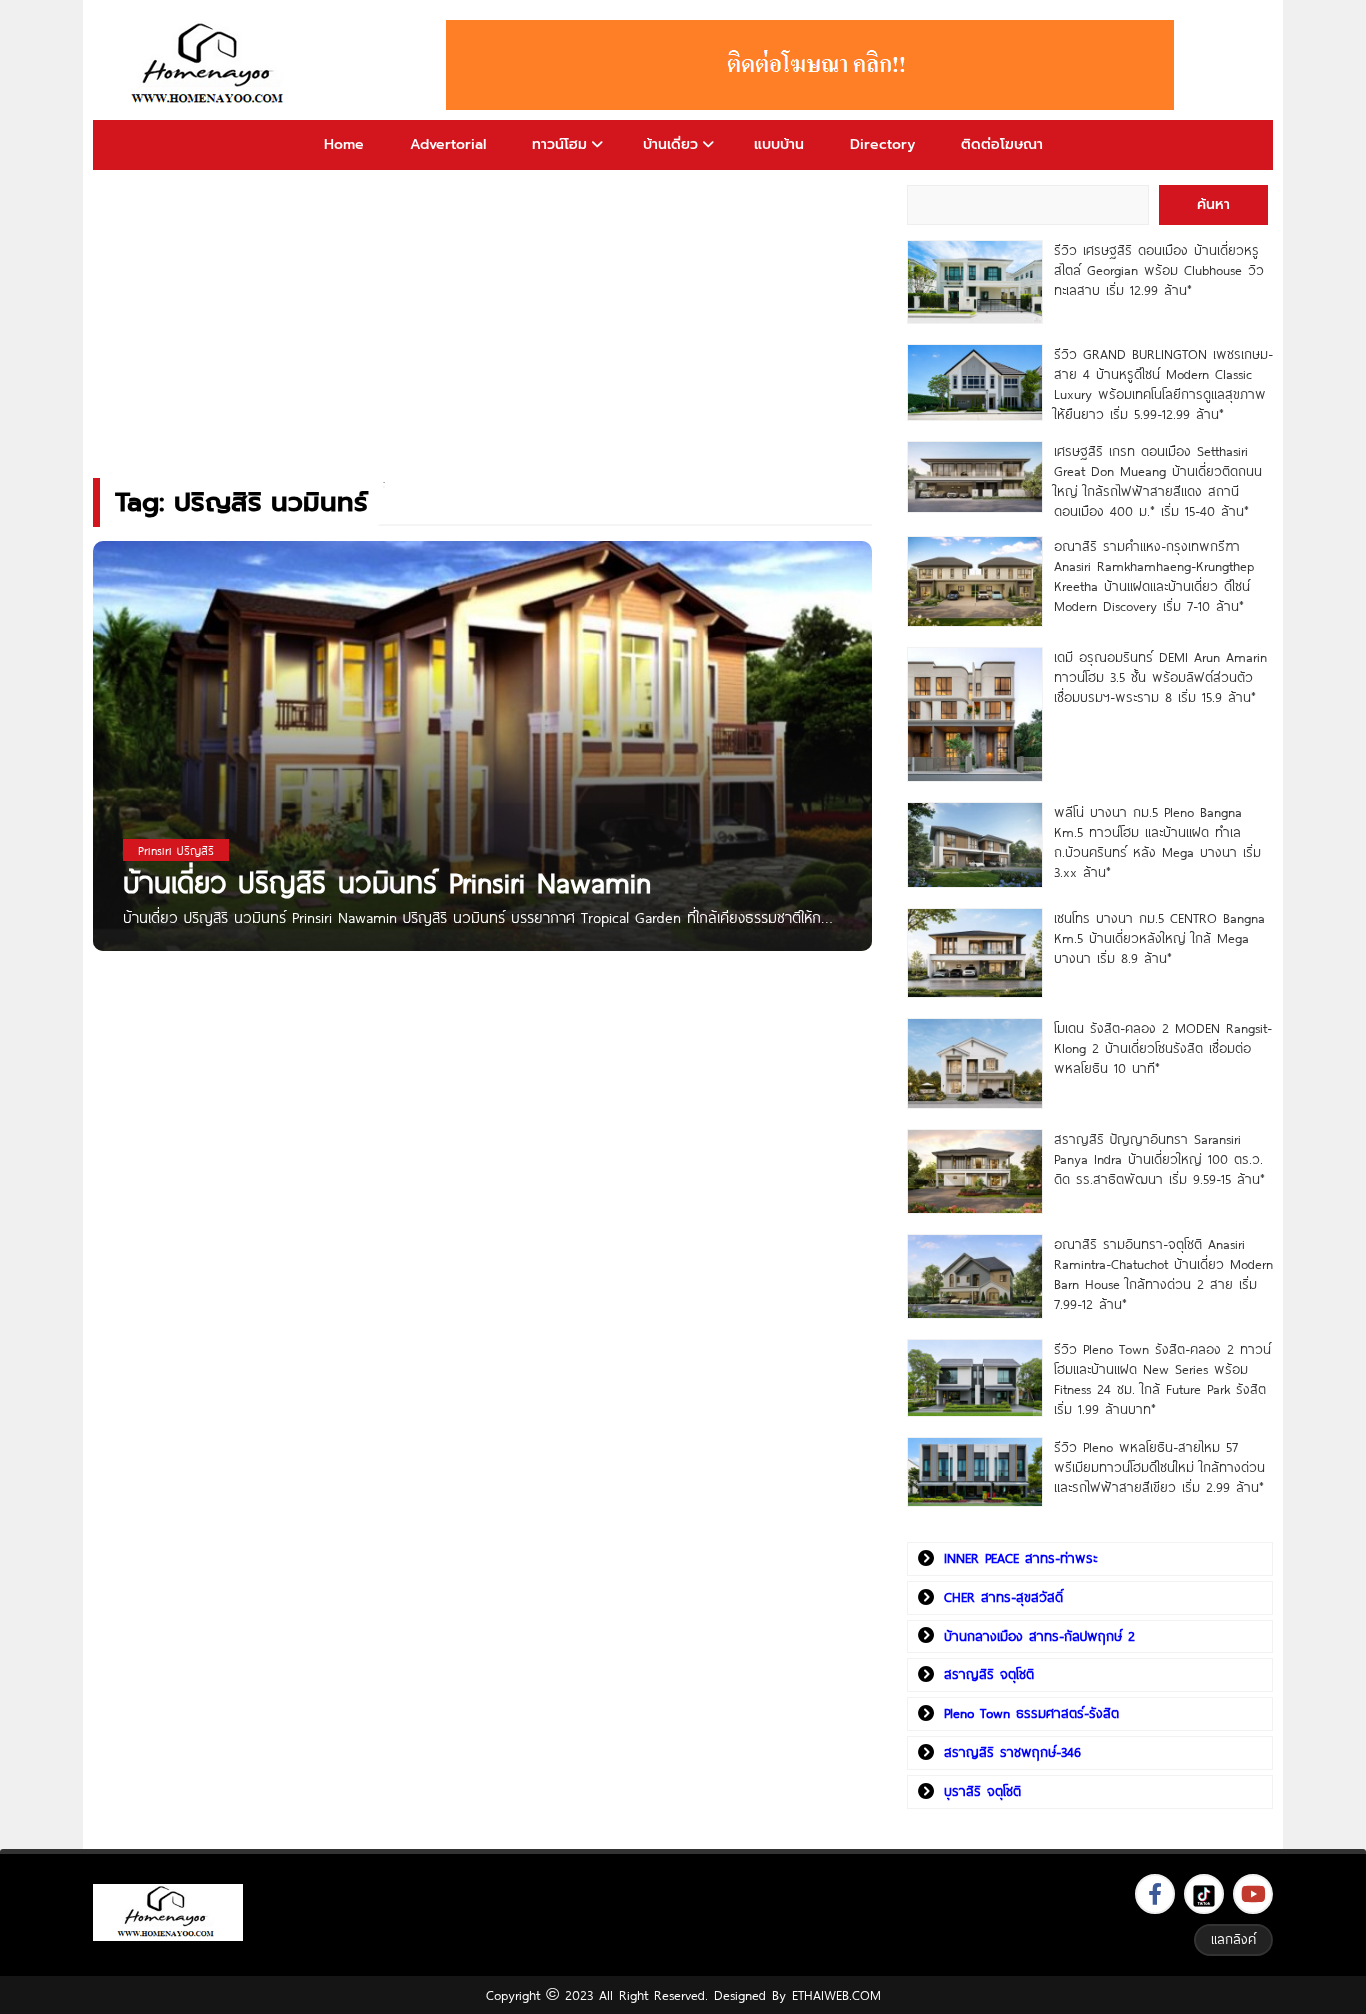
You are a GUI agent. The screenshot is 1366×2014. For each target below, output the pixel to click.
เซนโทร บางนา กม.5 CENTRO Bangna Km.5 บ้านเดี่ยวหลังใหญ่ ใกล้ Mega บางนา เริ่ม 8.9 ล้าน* (1159, 938)
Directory (882, 144)
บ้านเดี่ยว (670, 144)
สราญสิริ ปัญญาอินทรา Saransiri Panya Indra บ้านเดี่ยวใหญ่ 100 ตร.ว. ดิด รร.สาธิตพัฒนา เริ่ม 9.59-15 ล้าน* (1159, 1159)
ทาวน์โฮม (559, 144)
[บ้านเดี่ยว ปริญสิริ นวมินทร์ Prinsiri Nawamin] (482, 750)
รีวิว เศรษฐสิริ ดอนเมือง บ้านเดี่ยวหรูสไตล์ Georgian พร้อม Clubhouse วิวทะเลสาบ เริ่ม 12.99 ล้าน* (1159, 270)
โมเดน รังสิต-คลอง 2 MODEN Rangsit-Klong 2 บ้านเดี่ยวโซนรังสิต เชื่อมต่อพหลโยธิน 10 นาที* (1163, 1048)
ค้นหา (1213, 204)
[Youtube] (1253, 1894)
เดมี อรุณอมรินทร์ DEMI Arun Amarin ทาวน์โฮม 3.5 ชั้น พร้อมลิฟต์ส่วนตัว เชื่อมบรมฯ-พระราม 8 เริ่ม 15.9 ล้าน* (1160, 677)
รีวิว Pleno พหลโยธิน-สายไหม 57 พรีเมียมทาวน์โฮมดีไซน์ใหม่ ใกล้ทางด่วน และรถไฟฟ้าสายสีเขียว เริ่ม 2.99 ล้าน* (1159, 1467)
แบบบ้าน (779, 144)
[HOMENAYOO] (211, 65)
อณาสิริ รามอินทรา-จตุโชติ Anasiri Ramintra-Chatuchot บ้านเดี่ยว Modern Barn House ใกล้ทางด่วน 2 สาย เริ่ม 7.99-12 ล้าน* (1163, 1274)
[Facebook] (1155, 1894)
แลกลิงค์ (1233, 1939)
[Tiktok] (1204, 1894)
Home (344, 144)
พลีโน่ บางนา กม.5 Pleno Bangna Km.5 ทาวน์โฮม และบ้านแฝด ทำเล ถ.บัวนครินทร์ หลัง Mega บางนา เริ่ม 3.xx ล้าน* (1157, 842)
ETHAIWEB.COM (836, 1995)
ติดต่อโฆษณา (1002, 144)
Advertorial (448, 144)
